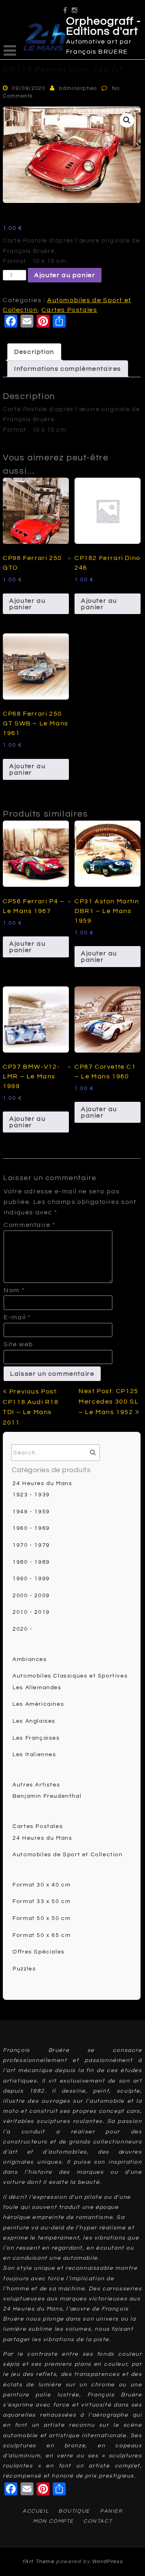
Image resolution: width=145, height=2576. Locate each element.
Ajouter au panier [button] (27, 604)
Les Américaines (38, 1704)
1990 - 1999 (31, 1579)
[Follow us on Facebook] (65, 7)
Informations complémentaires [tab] (68, 369)
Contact (98, 2521)
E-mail (17, 1317)
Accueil (36, 2511)
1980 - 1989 (31, 1562)
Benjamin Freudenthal (47, 1796)
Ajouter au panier (65, 275)
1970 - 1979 (31, 1545)
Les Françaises (36, 1738)
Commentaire (30, 1225)
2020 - (23, 1629)
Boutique (74, 2511)
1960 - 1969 (31, 1528)
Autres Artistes (36, 1785)
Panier (111, 2511)
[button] (127, 120)
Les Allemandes (37, 1688)
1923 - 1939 (31, 1495)
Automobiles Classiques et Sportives (70, 1676)
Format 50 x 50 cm (41, 1918)
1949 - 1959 (31, 1512)
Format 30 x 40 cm (41, 1885)
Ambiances (30, 1659)
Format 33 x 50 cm (41, 1901)
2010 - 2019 (31, 1612)
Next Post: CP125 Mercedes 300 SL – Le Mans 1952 (109, 1402)
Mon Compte (53, 2521)
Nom (14, 1290)
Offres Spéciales (39, 1952)
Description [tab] (34, 352)
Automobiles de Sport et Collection (67, 1855)
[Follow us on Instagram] (75, 7)
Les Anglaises (34, 1721)
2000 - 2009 (31, 1596)
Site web (19, 1344)
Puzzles (24, 1969)
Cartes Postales (69, 310)
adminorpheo (78, 88)
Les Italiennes (34, 1755)
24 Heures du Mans (42, 1483)
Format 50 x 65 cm (41, 1935)
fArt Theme (38, 2561)
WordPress (107, 2561)
